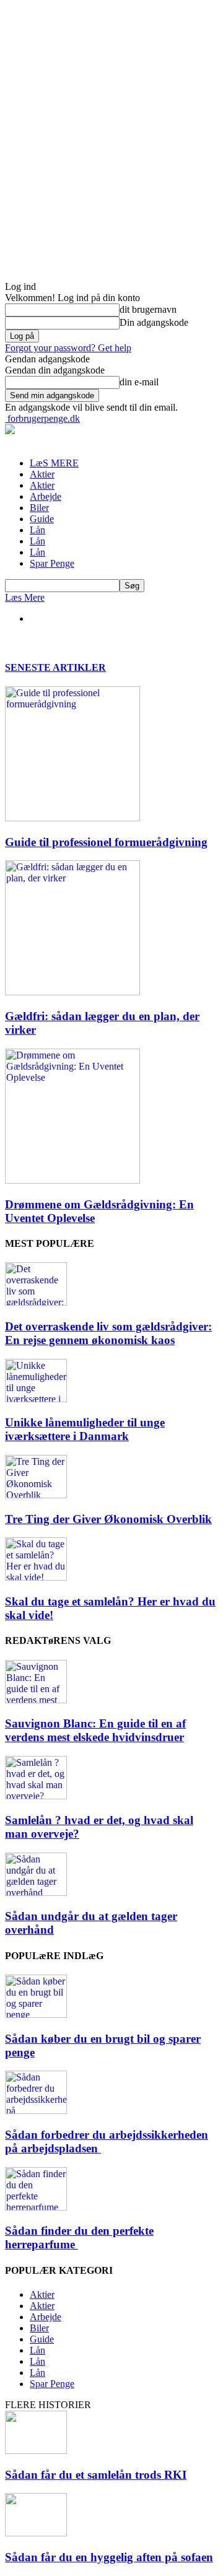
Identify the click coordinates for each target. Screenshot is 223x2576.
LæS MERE (54, 463)
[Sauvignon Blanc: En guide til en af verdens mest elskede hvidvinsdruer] (36, 1700)
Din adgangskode (154, 322)
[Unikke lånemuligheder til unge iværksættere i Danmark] (36, 1399)
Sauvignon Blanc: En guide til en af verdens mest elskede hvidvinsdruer (95, 1730)
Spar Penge (52, 563)
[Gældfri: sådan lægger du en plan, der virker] (72, 992)
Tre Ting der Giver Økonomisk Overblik (108, 1519)
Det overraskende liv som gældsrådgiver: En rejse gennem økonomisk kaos (108, 1333)
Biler (39, 508)
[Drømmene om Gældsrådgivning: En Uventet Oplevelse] (72, 1180)
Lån (37, 530)
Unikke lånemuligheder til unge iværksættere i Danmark (85, 1429)
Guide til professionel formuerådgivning (106, 842)
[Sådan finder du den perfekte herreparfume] (36, 2207)
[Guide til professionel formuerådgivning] (72, 818)
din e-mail (139, 382)
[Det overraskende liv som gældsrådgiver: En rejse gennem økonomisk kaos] (36, 1302)
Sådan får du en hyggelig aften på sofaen (109, 2557)
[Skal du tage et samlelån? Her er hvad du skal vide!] (36, 1577)
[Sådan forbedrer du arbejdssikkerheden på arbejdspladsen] (36, 2111)
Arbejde (46, 496)
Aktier (42, 474)
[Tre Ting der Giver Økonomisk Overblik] (36, 1495)
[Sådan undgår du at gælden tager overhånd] (36, 1893)
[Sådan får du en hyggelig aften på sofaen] (36, 2533)
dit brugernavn (148, 309)
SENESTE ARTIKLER (55, 667)
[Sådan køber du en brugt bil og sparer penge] (36, 2015)
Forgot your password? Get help (68, 348)
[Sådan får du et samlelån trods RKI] (36, 2451)
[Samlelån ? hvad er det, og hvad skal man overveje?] (36, 1796)
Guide (42, 519)
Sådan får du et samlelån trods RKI (96, 2475)
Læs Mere (25, 597)
